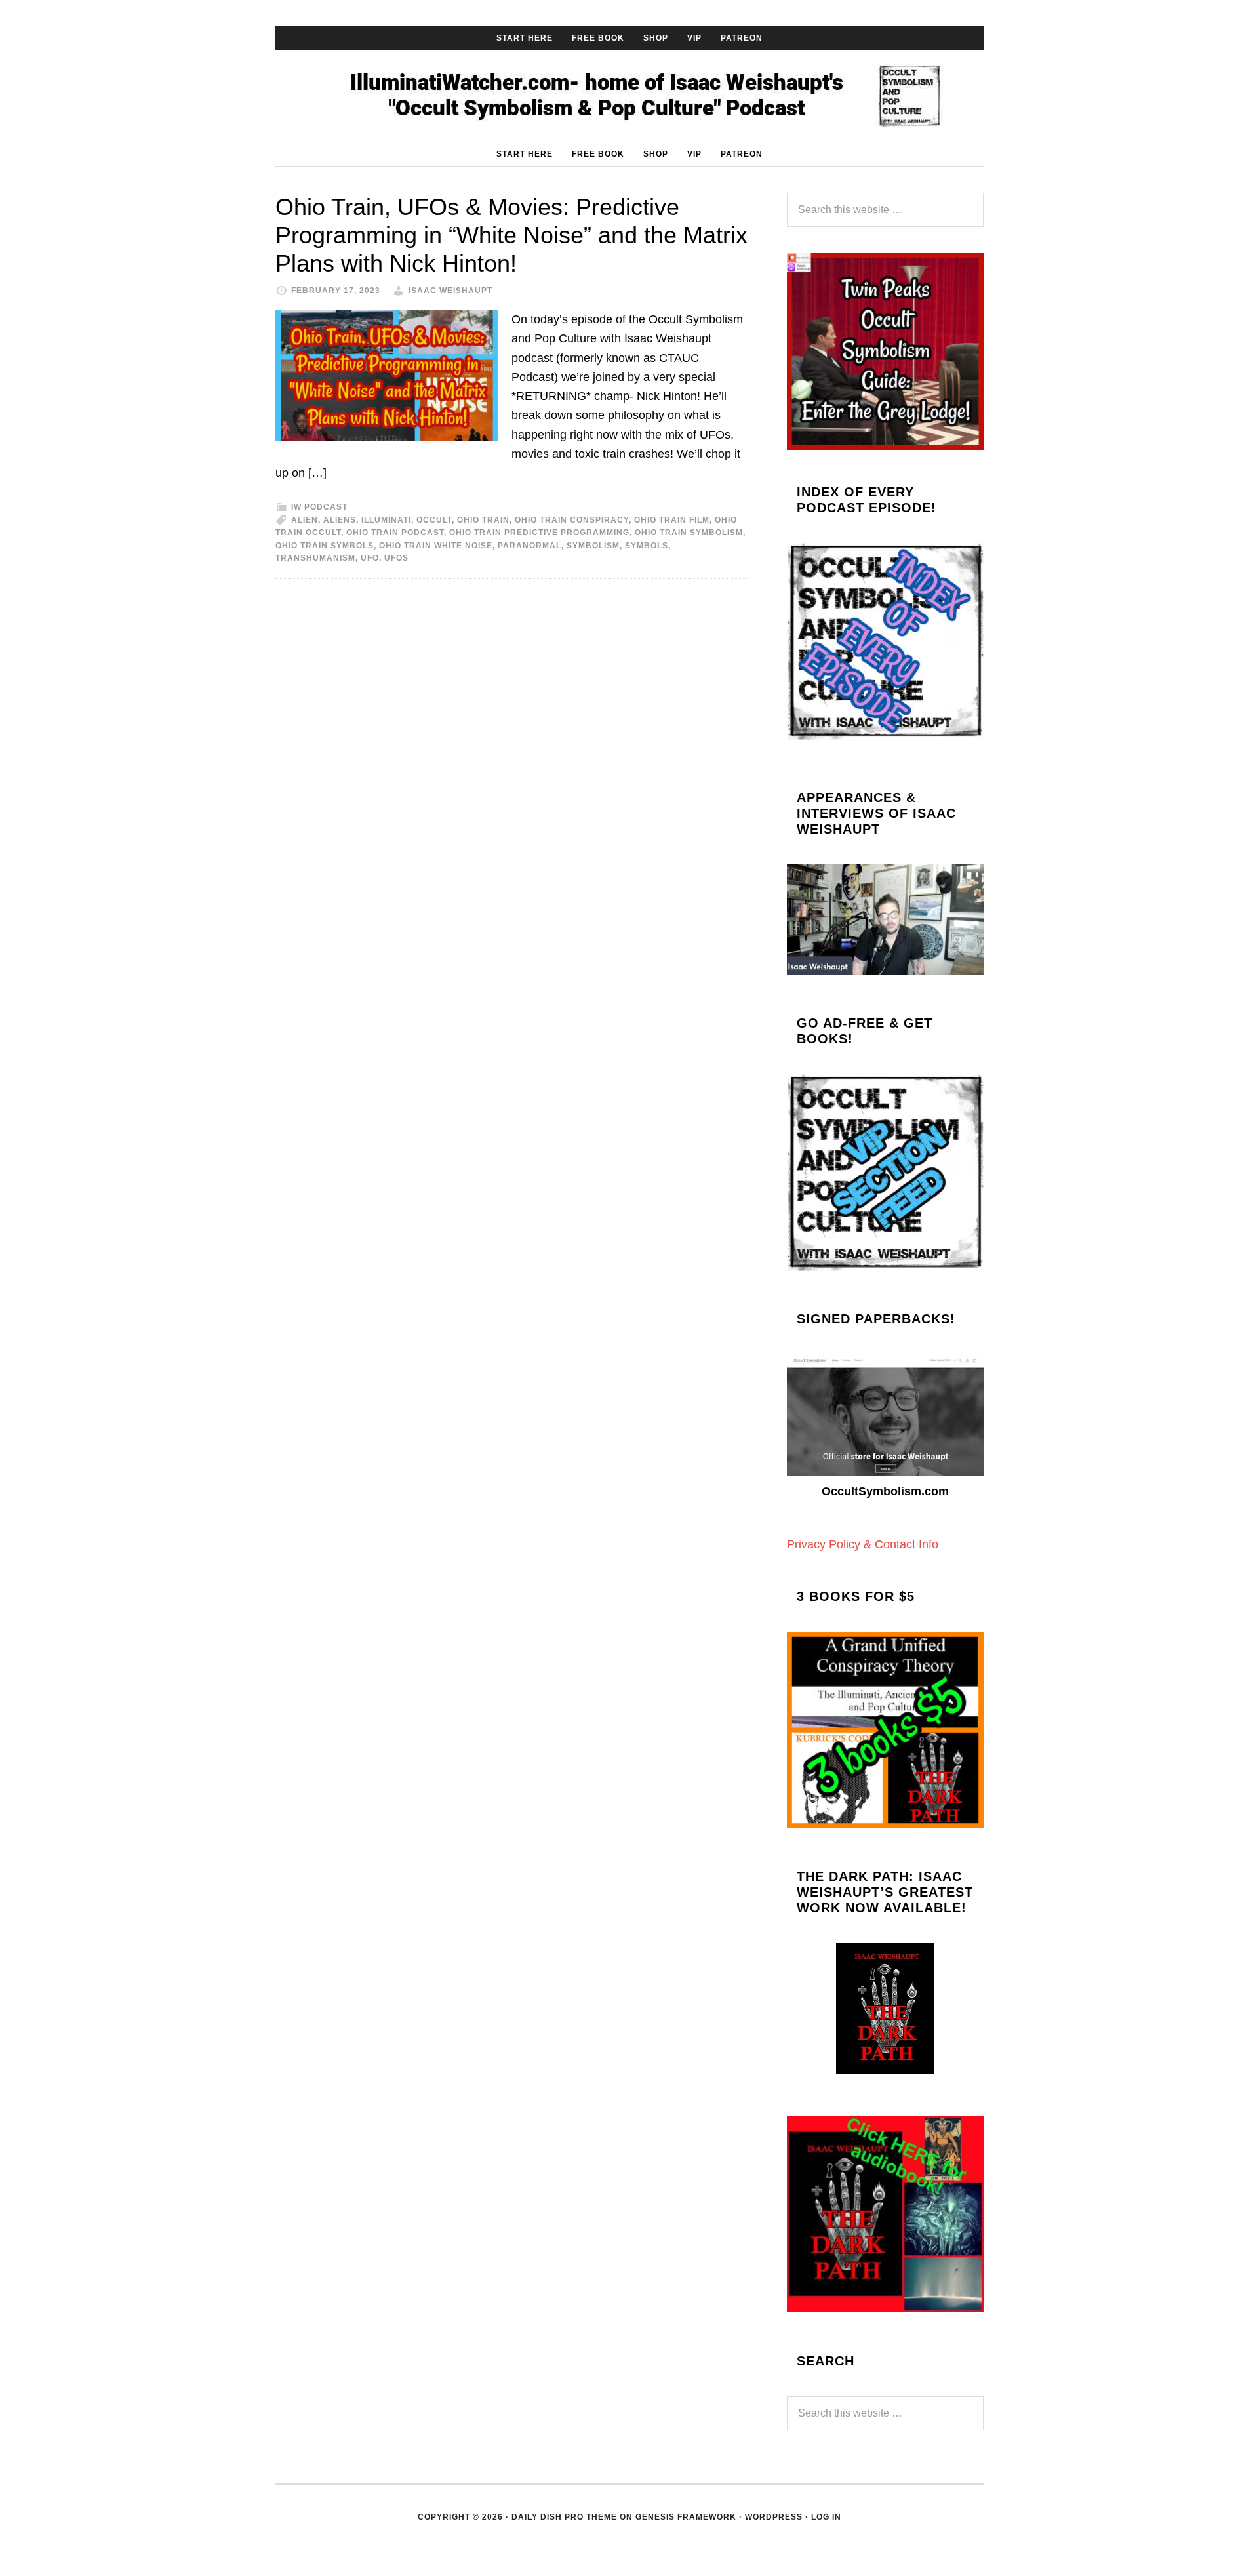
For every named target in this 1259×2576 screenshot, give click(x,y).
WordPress (774, 2517)
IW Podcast (319, 507)
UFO (370, 558)
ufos (396, 558)
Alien (305, 520)
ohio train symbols (325, 546)
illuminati (386, 520)
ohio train (483, 520)
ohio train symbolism (689, 533)
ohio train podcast (395, 533)
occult (434, 520)
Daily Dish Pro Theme (564, 2517)
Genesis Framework (686, 2517)
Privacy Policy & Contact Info (863, 1544)
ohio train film (672, 520)
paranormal (530, 546)
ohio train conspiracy (572, 520)
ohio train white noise (436, 546)
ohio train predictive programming (539, 533)
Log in (826, 2517)
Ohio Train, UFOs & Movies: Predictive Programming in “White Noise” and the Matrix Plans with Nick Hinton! (511, 235)
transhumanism (315, 558)
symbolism (593, 546)
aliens (340, 520)
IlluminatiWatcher (629, 96)
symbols (647, 546)
